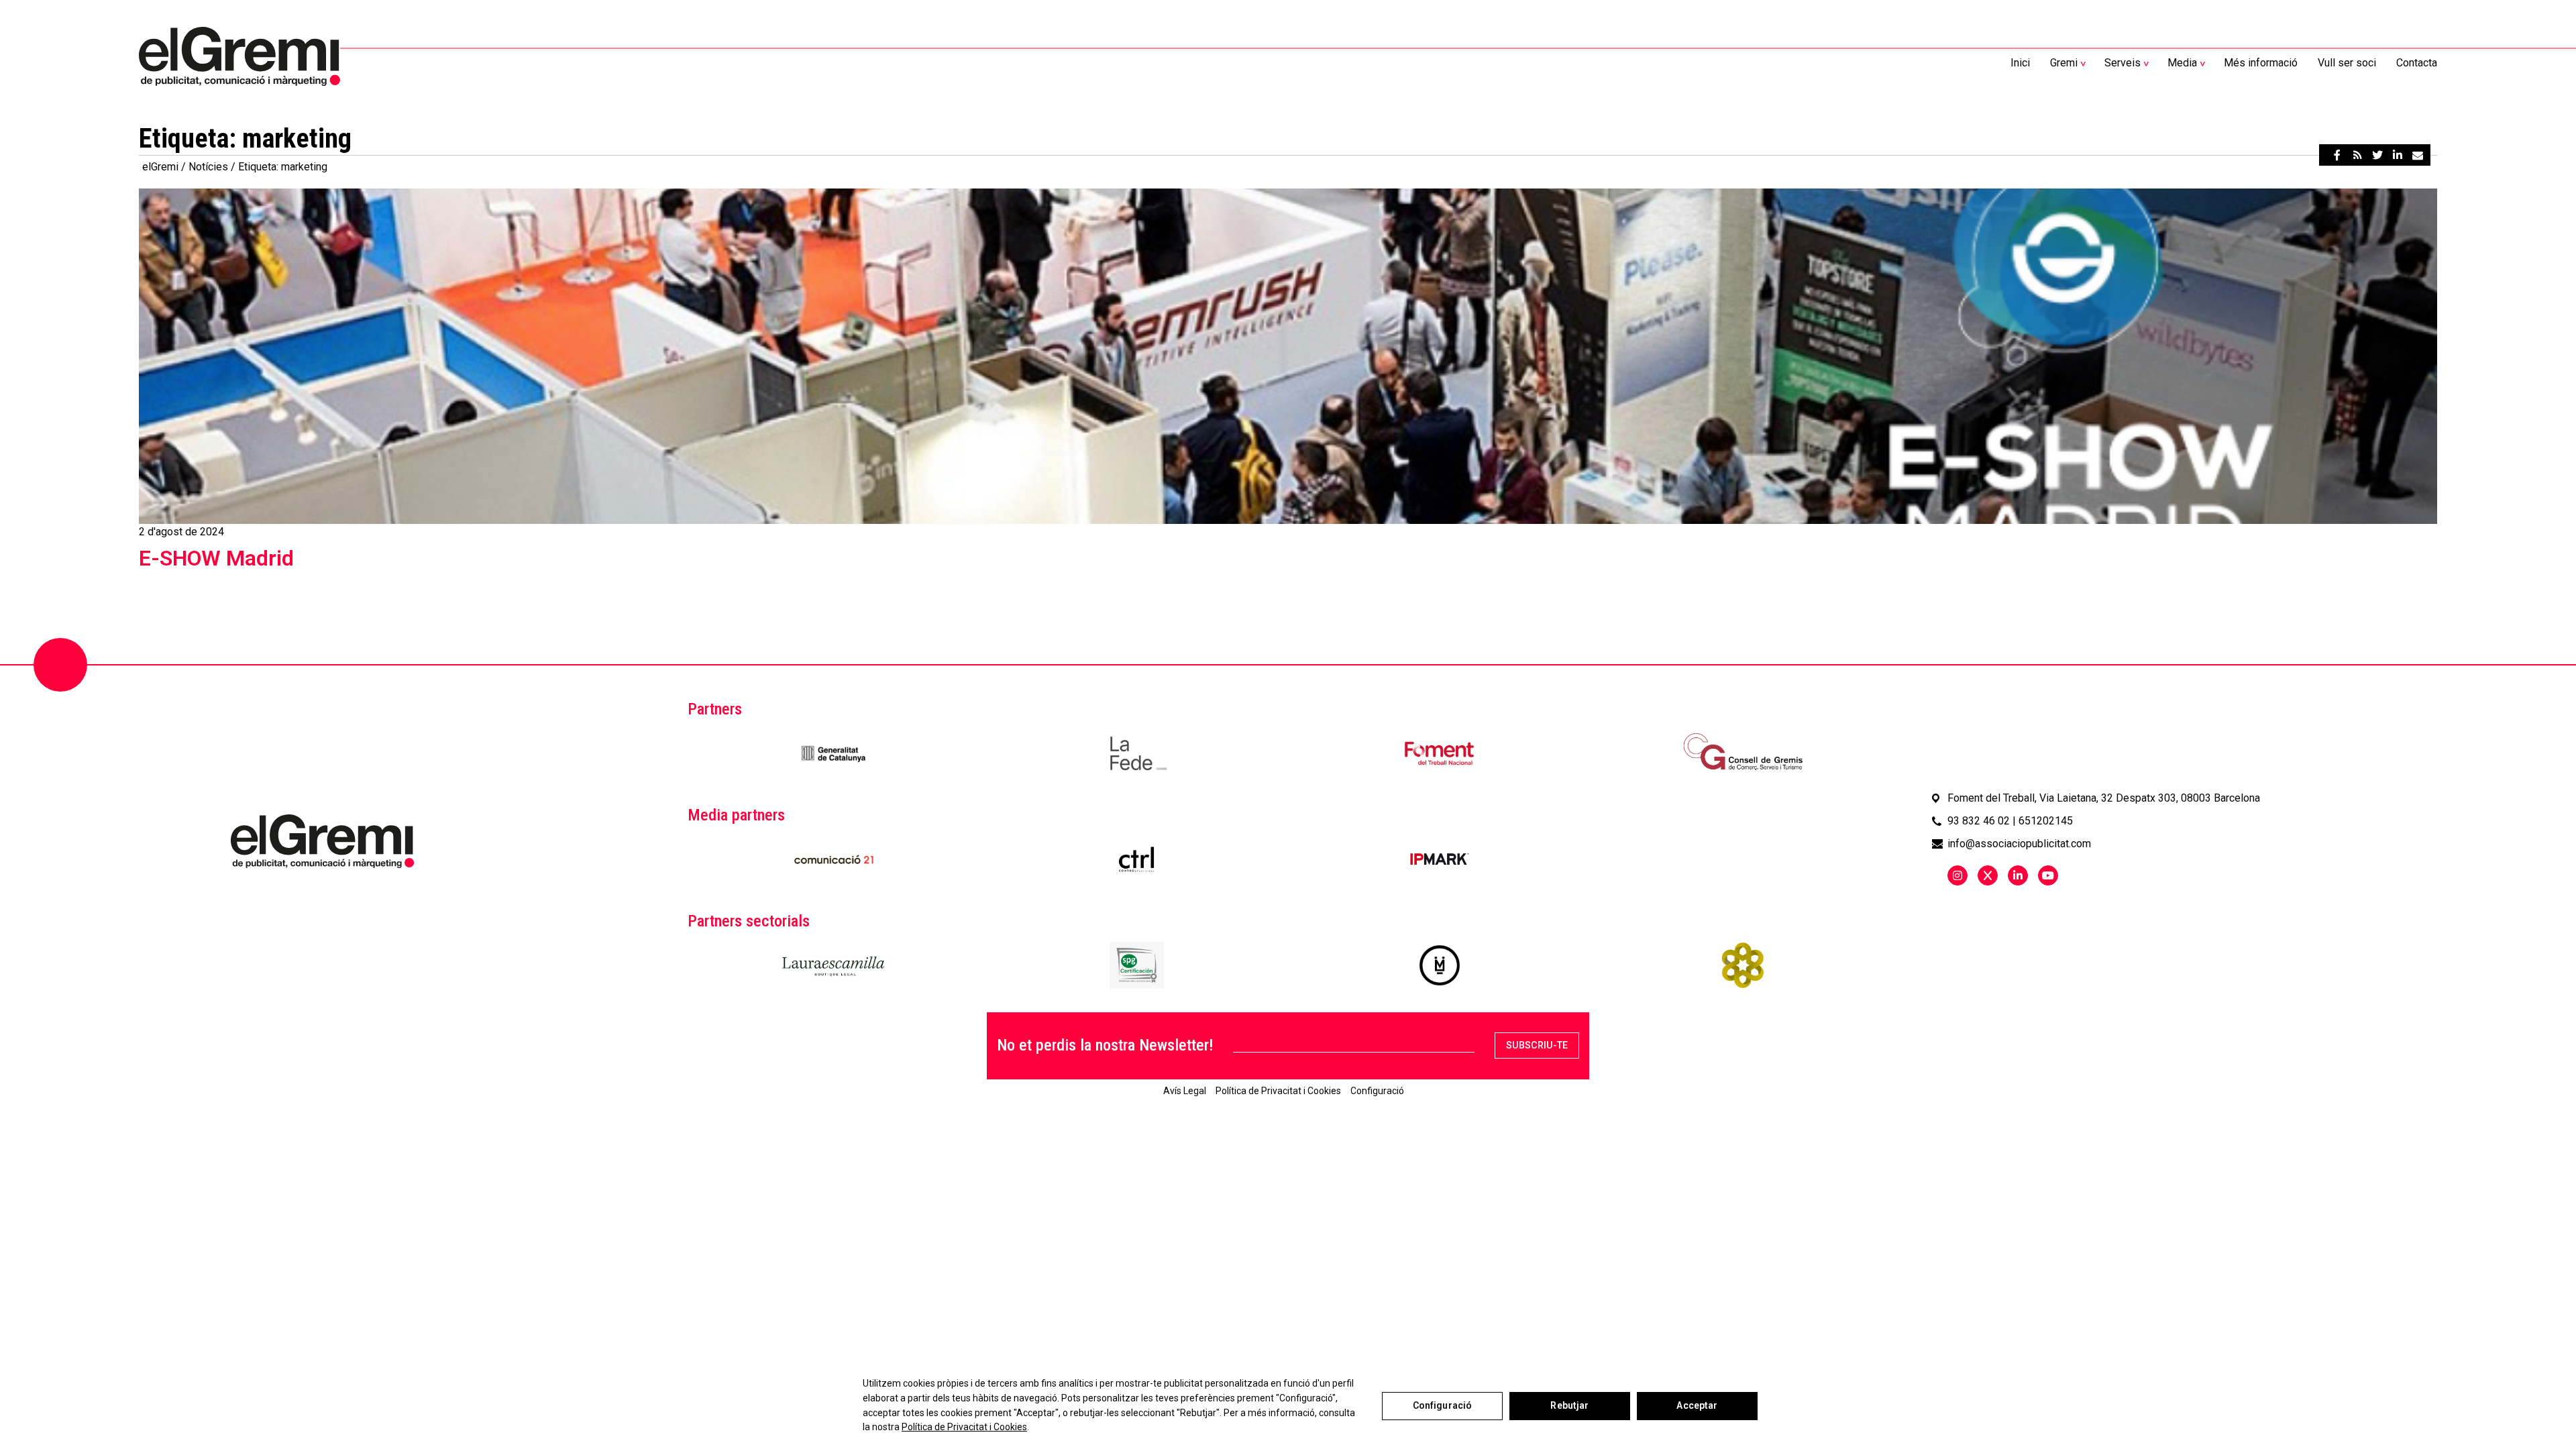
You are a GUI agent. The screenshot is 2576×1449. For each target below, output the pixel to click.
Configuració (1443, 1405)
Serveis (2123, 63)
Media (2182, 63)
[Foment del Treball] (1439, 753)
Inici (2020, 63)
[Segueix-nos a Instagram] (1957, 875)
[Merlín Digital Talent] (1440, 965)
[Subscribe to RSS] (2357, 155)
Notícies (208, 167)
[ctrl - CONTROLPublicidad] (1136, 859)
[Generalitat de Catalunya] (834, 753)
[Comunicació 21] (834, 859)
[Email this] (2418, 155)
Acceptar (1697, 1405)
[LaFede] (1137, 753)
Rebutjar (1569, 1405)
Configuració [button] (1377, 1091)
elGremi (160, 167)
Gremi (2064, 63)
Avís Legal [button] (1185, 1091)
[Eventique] (1742, 965)
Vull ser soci (2347, 63)
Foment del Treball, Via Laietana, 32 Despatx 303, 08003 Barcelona (2104, 798)
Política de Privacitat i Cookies (964, 1427)
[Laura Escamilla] (834, 965)
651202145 (2046, 821)
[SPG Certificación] (1137, 965)
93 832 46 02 (1979, 821)
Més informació (2261, 63)
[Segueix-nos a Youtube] (2048, 875)
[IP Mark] (1440, 859)
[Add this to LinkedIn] (2398, 155)
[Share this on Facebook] (2337, 155)
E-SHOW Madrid (216, 558)
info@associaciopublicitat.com (2019, 844)
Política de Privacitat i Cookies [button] (1278, 1091)
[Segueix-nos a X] (1988, 875)
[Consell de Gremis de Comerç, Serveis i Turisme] (1742, 753)
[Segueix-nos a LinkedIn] (2018, 875)
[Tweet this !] (2377, 155)
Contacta (2417, 63)
